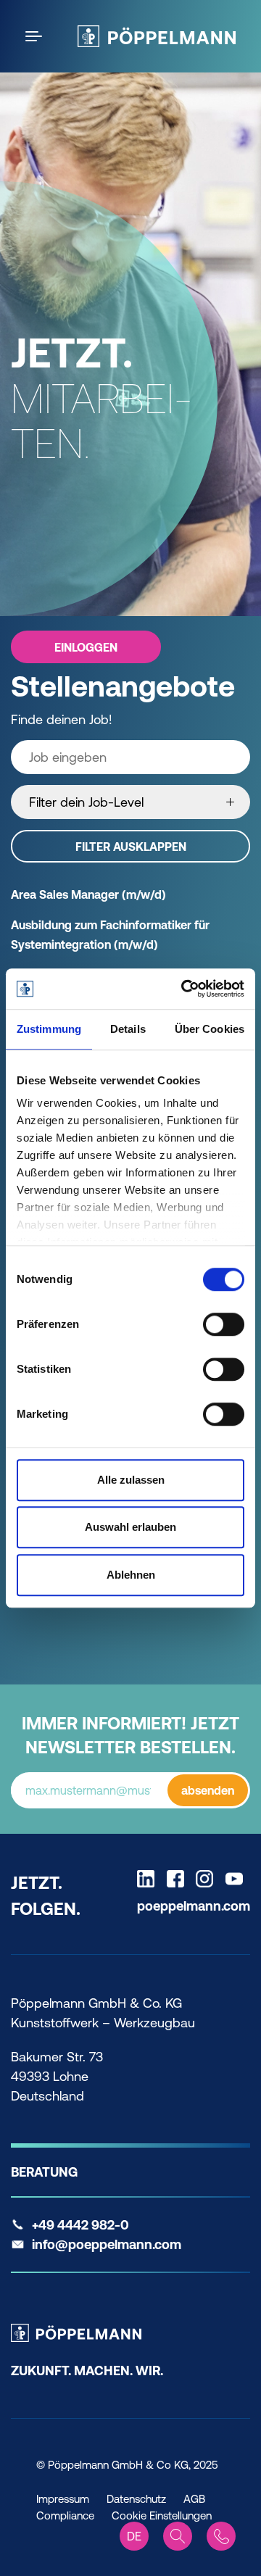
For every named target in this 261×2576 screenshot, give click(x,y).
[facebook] (179, 1879)
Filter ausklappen (131, 847)
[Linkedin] (149, 1879)
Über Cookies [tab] (210, 1029)
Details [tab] (128, 1029)
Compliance (65, 2515)
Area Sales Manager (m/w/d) (88, 894)
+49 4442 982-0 (80, 2225)
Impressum (63, 2499)
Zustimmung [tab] (49, 1029)
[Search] (178, 2536)
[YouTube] (238, 1879)
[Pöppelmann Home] (157, 36)
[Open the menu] (36, 36)
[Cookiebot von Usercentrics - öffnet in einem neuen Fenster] (184, 989)
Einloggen (86, 647)
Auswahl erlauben (130, 1527)
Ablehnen (131, 1575)
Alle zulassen (131, 1480)
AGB (194, 2499)
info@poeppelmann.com (107, 2244)
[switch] (224, 1324)
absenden (208, 1790)
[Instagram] (208, 1879)
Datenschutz (136, 2499)
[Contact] (221, 2536)
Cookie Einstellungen (162, 2515)
